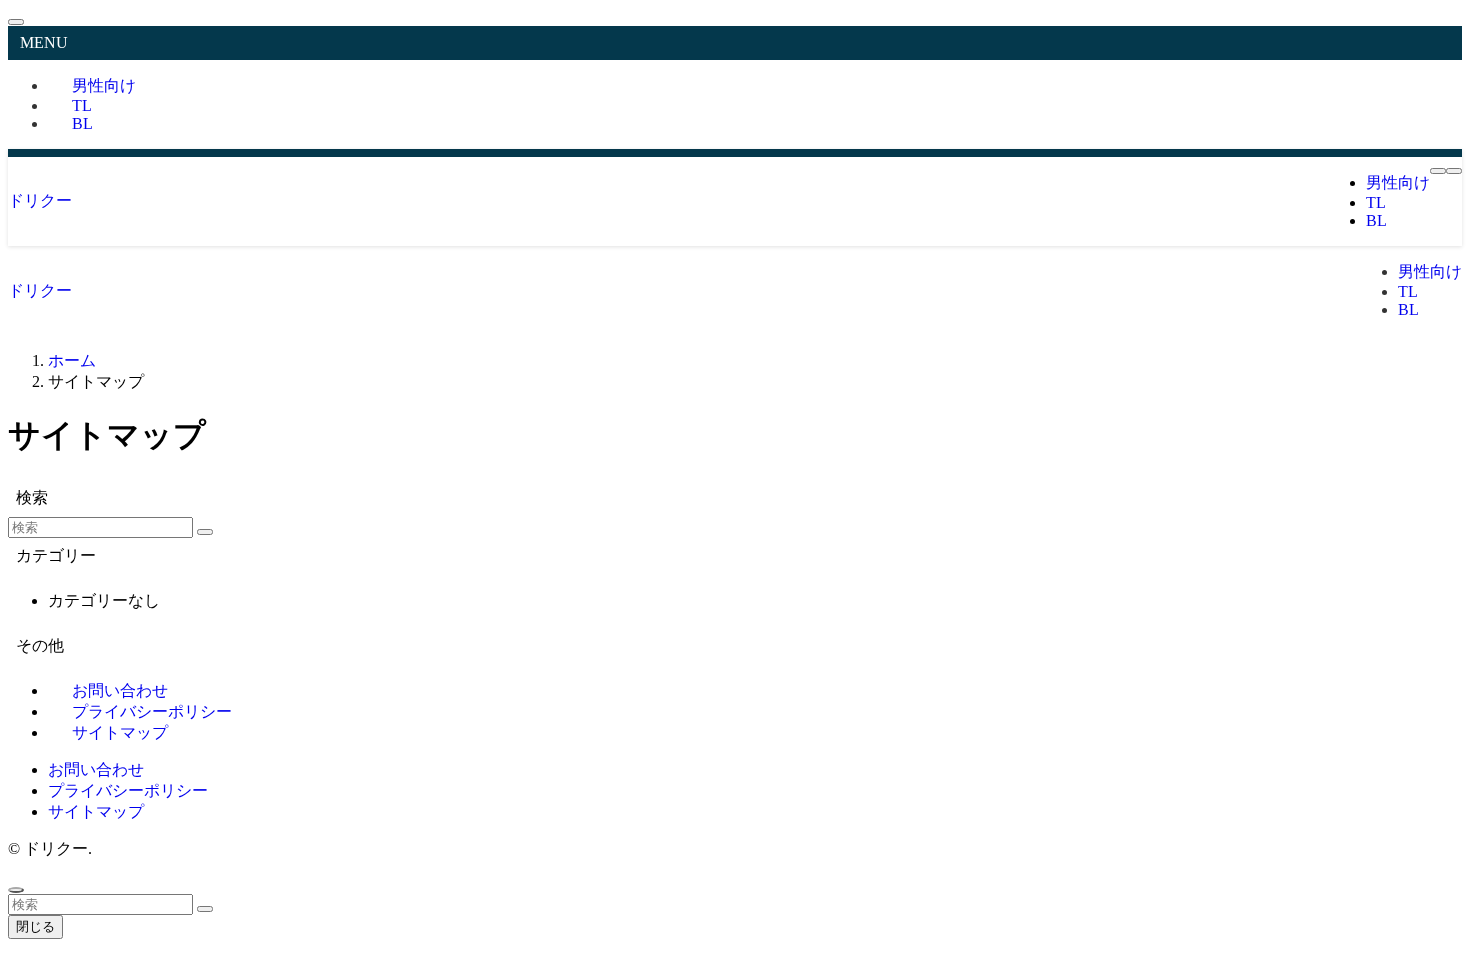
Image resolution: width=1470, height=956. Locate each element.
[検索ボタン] (1454, 171)
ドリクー (40, 200)
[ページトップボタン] (16, 890)
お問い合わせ (96, 769)
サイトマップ (120, 732)
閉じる (35, 926)
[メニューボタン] (1438, 171)
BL (82, 123)
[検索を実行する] (205, 532)
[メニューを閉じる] (16, 22)
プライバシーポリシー (128, 790)
